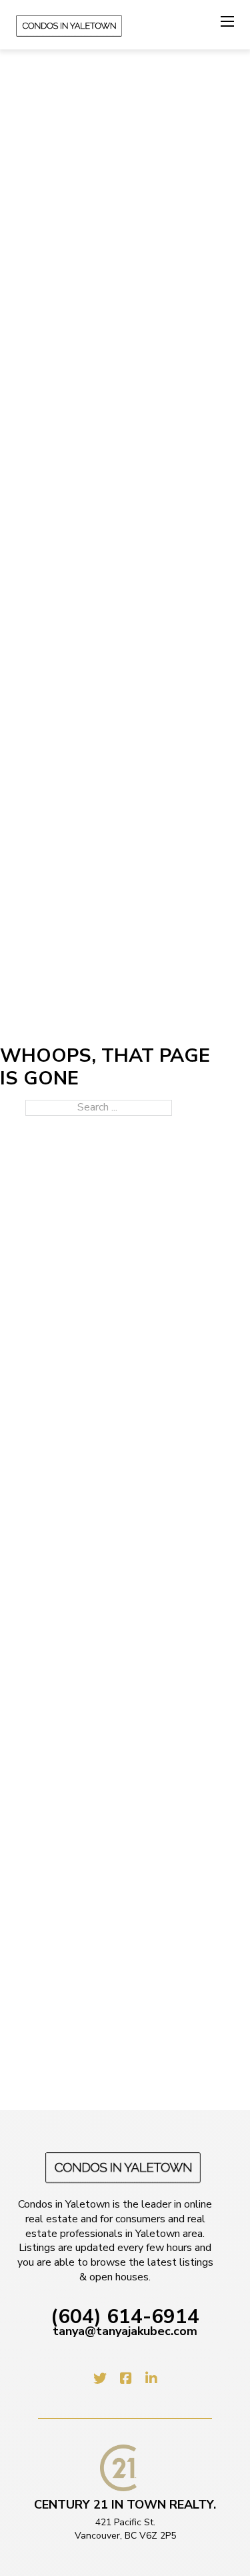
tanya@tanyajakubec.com (125, 2332)
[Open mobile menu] (227, 21)
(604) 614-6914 (125, 2317)
